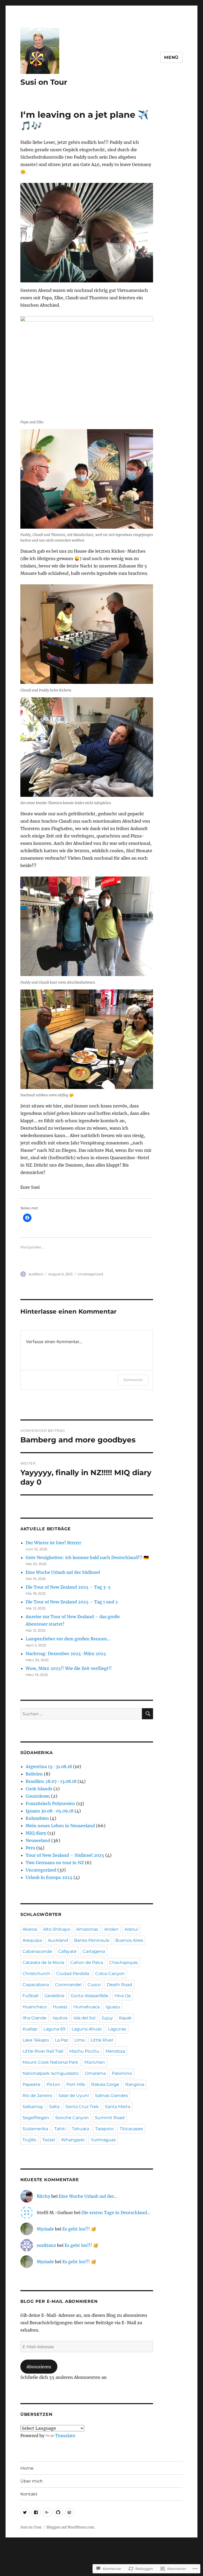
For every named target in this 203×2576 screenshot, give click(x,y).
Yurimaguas (103, 2140)
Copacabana (36, 1985)
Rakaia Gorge (105, 2084)
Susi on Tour (44, 82)
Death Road (119, 1985)
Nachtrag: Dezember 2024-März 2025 (66, 1654)
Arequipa (32, 1940)
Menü (171, 57)
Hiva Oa (123, 1996)
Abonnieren (39, 2367)
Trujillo (29, 2140)
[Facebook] (36, 2513)
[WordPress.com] (69, 2513)
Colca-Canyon (110, 1974)
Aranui (131, 1929)
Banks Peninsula (92, 1940)
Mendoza (115, 2051)
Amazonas (87, 1929)
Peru (30, 1848)
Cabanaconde (37, 1951)
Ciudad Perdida (73, 1974)
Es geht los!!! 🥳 (79, 2229)
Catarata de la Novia (43, 1962)
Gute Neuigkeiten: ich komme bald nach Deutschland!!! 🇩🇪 (87, 1557)
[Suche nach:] (81, 1714)
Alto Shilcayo (57, 1929)
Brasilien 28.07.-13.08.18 (51, 1781)
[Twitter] (25, 2513)
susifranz (36, 1274)
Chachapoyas (123, 1962)
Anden (111, 1929)
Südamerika (35, 2129)
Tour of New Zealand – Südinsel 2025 (65, 1855)
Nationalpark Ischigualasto (51, 2073)
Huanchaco (35, 2007)
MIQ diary (36, 1833)
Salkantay (33, 2107)
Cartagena (94, 1951)
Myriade (45, 2229)
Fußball (30, 1996)
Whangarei (73, 2140)
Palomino (122, 2073)
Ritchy (43, 2196)
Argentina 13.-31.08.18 (49, 1767)
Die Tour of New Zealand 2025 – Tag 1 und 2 (72, 1602)
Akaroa (30, 1929)
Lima (79, 2040)
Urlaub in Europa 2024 (49, 1877)
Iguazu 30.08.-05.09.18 (50, 1811)
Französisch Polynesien (50, 1803)
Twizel (49, 2140)
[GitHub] (58, 2513)
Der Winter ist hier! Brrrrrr (53, 1543)
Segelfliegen (36, 2118)
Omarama (95, 2073)
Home (27, 2468)
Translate (65, 2436)
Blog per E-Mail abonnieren (59, 2301)
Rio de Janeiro (37, 2096)
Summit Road (110, 2118)
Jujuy (107, 2018)
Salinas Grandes (111, 2096)
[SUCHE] (147, 1714)
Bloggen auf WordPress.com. (71, 2527)
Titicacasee (131, 2129)
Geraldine (54, 1996)
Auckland (58, 1940)
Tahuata (80, 2129)
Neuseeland (38, 1840)
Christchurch (36, 1974)
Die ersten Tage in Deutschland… (116, 2213)
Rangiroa (135, 2084)
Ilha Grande (34, 2018)
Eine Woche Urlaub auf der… (88, 2196)
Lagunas (117, 2029)
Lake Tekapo (36, 2040)
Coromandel (68, 1985)
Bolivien (34, 1774)
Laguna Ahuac (87, 2029)
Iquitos (60, 2018)
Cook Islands (39, 1789)
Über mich (32, 2481)
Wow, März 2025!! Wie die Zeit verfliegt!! (69, 1668)
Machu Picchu (84, 2051)
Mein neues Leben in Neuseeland (60, 1826)
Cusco (94, 1985)
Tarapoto (104, 2129)
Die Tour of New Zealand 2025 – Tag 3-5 (68, 1587)
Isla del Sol (84, 2018)
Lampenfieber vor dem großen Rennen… (68, 1639)
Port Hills (76, 2084)
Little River (102, 2040)
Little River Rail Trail (43, 2051)
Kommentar (133, 1380)
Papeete (31, 2084)
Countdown (38, 1796)
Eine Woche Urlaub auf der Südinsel (63, 1572)
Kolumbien (37, 1818)
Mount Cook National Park (50, 2062)
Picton (53, 2084)
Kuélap (30, 2029)
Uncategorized (90, 1274)
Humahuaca (87, 2007)
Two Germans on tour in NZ (55, 1863)
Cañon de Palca (87, 1962)
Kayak (125, 2018)
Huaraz (60, 2007)
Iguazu (113, 2007)
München (95, 2062)
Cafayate (67, 1951)
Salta (54, 2107)
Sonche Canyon (72, 2118)
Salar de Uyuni (74, 2096)
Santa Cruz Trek (82, 2107)
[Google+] (47, 2513)
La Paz (62, 2040)
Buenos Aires (129, 1940)
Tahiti (60, 2129)
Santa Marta (118, 2107)
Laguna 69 (54, 2029)
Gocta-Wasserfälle (89, 1996)
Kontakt (29, 2494)
